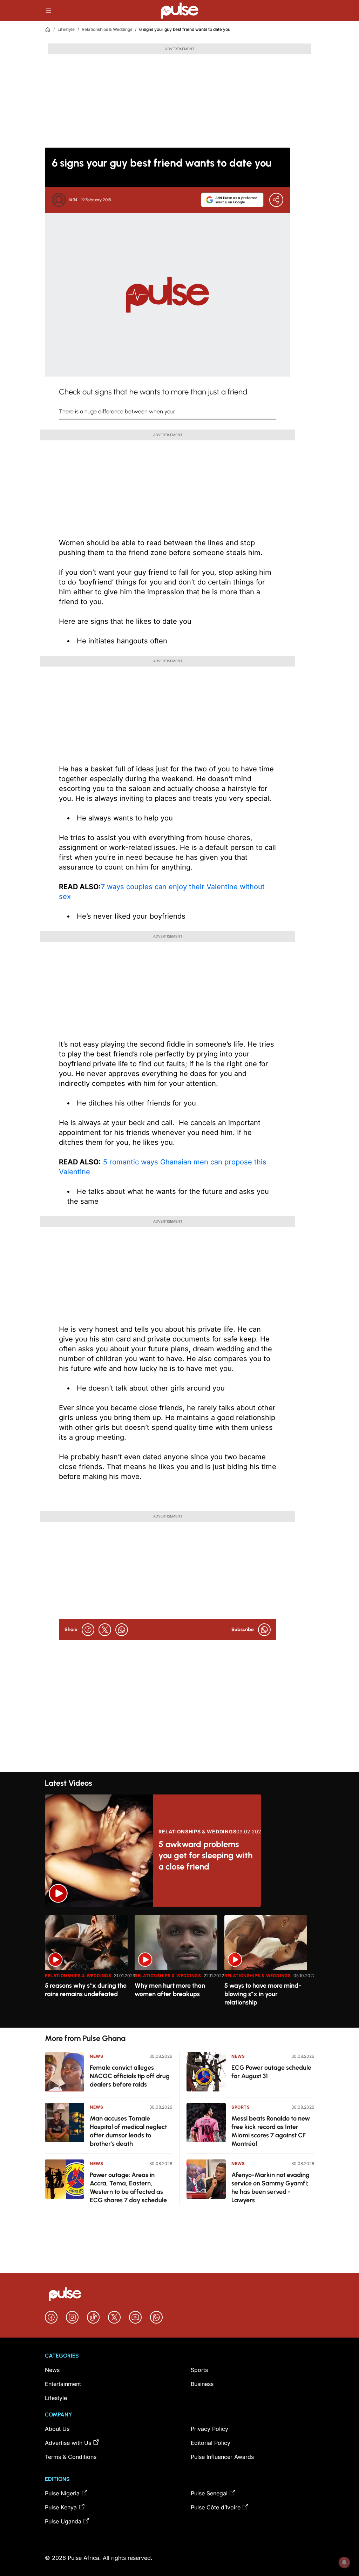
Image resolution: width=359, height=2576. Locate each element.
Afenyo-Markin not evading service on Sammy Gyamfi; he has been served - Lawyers (270, 2188)
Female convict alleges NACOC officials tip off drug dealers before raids (130, 2076)
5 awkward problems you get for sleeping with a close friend (205, 1855)
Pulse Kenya (61, 2507)
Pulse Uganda (63, 2521)
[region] (179, 1967)
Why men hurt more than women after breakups (170, 1990)
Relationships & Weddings (107, 29)
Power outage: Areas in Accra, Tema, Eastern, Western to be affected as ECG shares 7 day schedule (128, 2188)
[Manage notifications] (344, 2562)
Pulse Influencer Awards (222, 2457)
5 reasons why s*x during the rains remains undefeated (86, 1990)
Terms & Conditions (71, 2457)
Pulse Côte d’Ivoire (216, 2507)
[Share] (276, 200)
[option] (86, 1969)
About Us (57, 2429)
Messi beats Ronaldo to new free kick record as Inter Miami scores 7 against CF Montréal (271, 2131)
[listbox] (179, 1967)
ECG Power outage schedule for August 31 (271, 2072)
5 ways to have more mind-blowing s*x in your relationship (263, 1994)
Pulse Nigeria (62, 2493)
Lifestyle (66, 29)
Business (202, 2384)
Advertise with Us (68, 2443)
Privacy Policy (209, 2429)
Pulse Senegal (209, 2493)
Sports (241, 2107)
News (96, 2056)
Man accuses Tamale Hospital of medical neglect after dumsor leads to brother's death (128, 2131)
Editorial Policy (211, 2443)
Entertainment (63, 2384)
